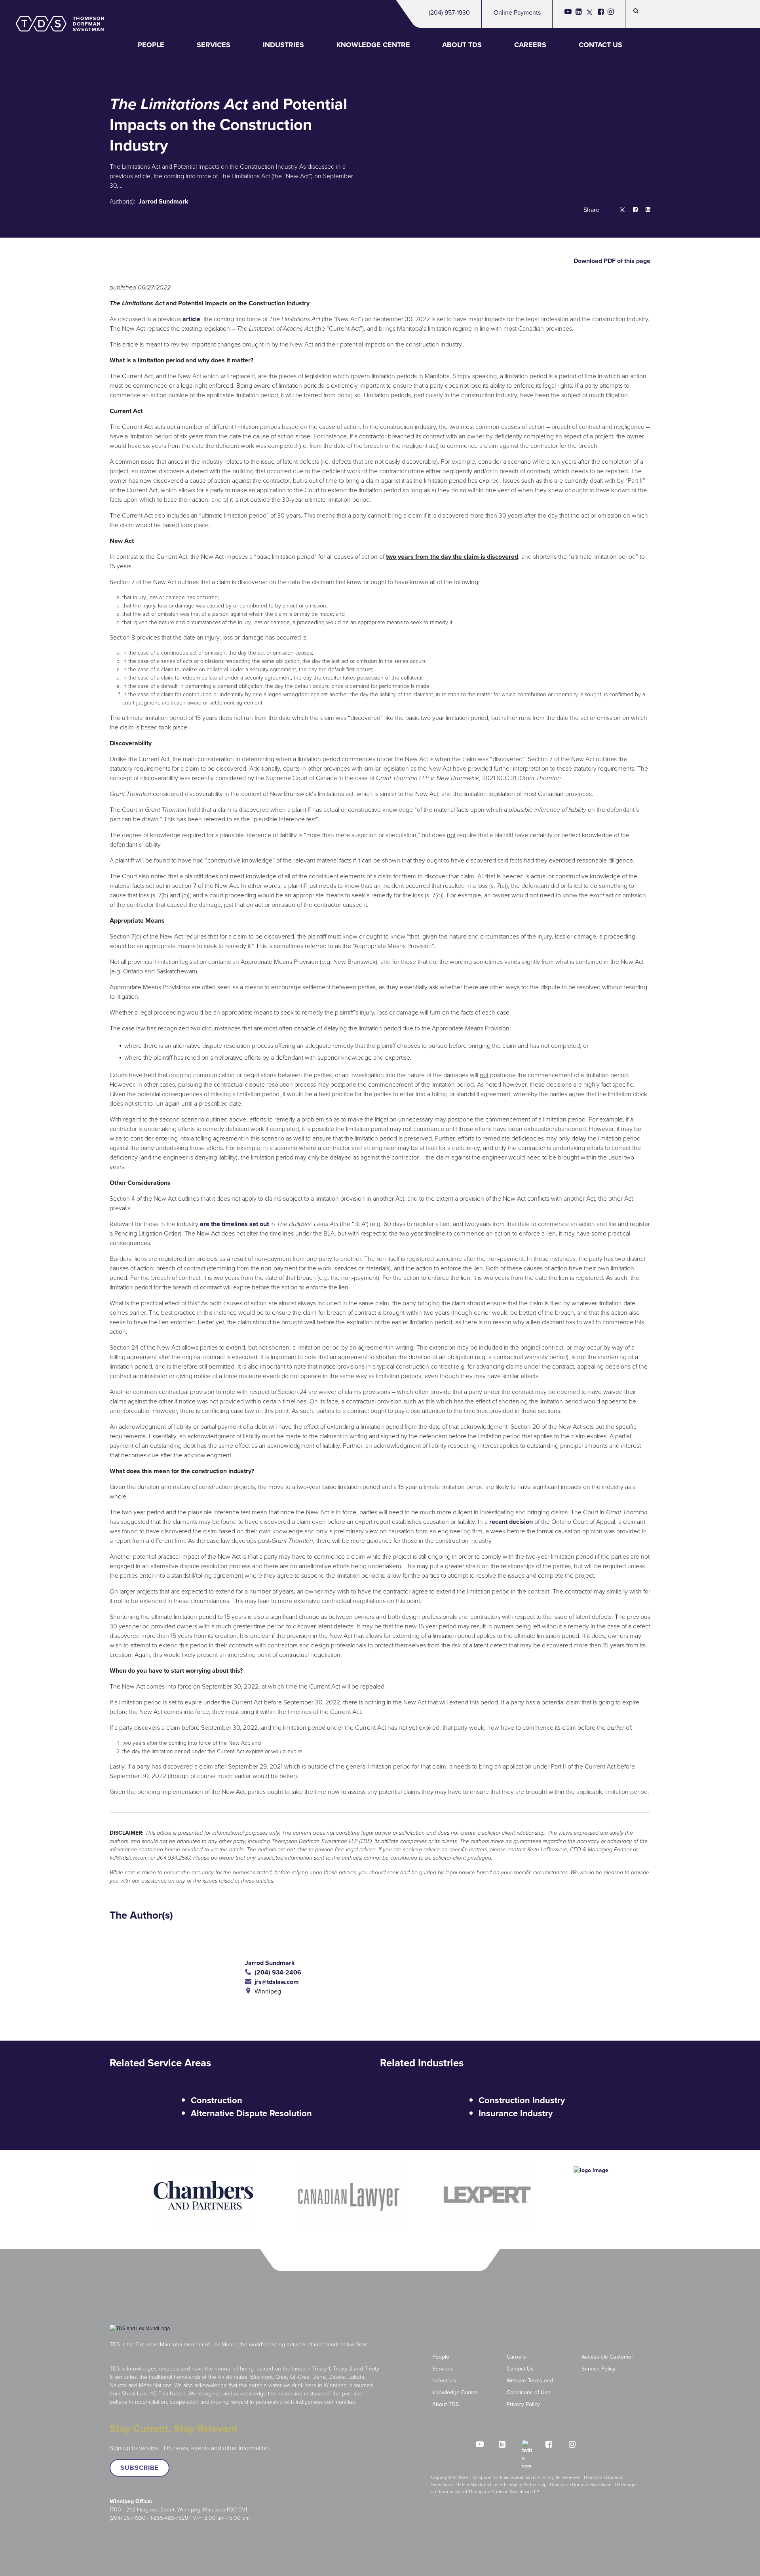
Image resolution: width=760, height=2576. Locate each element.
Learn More (141, 186)
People (151, 45)
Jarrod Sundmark (163, 201)
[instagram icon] (611, 14)
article (191, 319)
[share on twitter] (618, 210)
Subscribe (140, 2468)
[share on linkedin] (644, 210)
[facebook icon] (601, 14)
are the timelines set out (234, 1224)
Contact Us (600, 45)
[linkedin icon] (579, 14)
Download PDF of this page (611, 261)
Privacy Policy (523, 2404)
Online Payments (517, 12)
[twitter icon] (590, 14)
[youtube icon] (568, 14)
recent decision (511, 1522)
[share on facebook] (631, 210)
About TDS (462, 45)
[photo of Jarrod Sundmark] (177, 1977)
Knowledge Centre (373, 45)
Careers (530, 45)
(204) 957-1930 (449, 12)
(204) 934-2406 (276, 1972)
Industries (283, 45)
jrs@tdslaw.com (275, 1982)
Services (214, 45)
